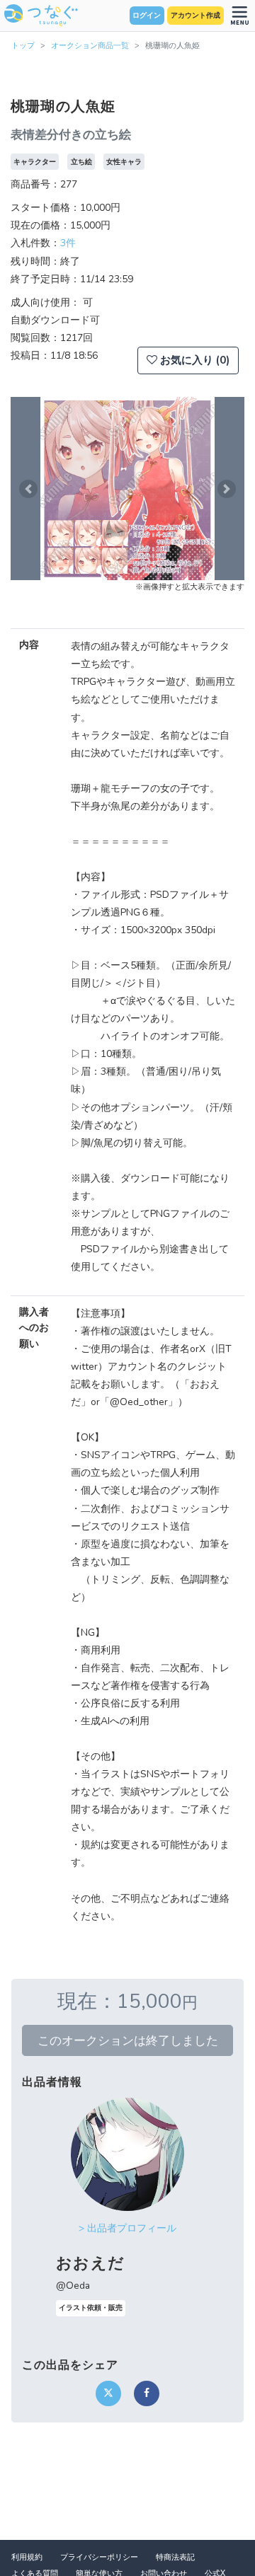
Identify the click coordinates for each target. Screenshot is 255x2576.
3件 (68, 243)
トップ (23, 46)
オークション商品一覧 (90, 46)
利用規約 (27, 2557)
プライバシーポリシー (99, 2557)
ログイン (147, 16)
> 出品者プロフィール (127, 2228)
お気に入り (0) (193, 360)
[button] (28, 489)
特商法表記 (175, 2557)
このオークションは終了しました (128, 2040)
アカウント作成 (195, 16)
